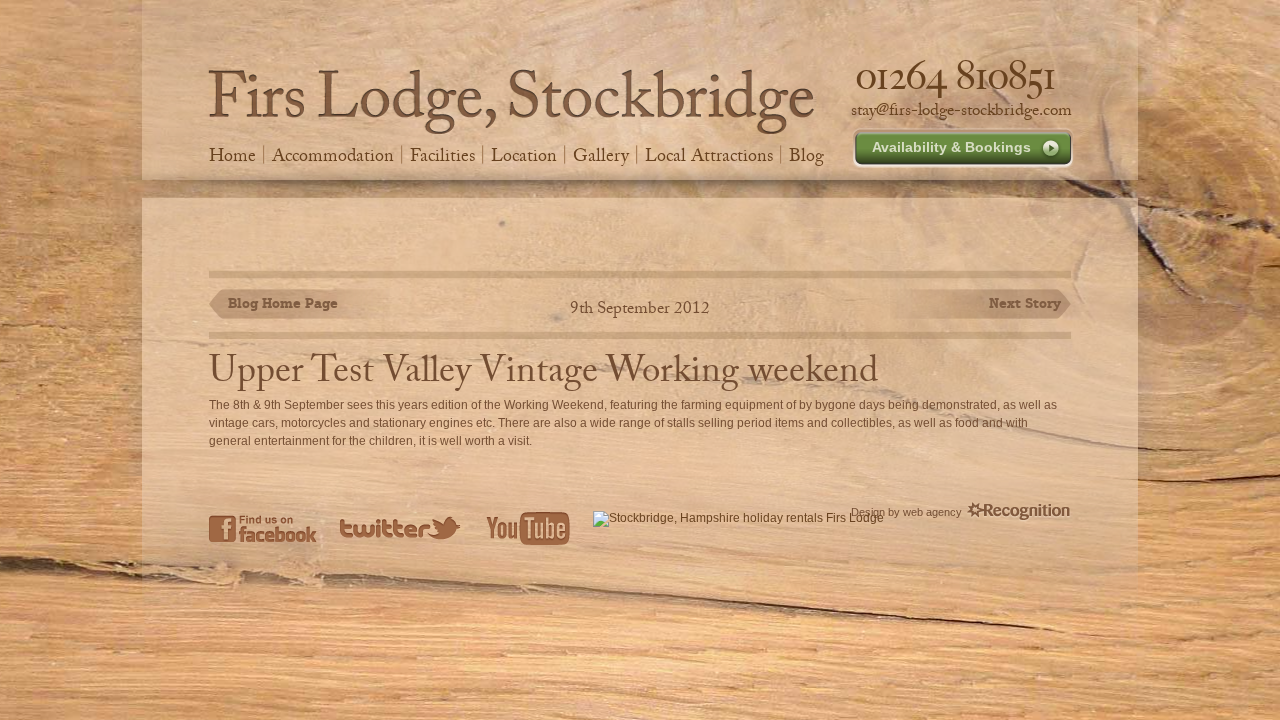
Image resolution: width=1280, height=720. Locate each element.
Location (524, 155)
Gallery (601, 155)
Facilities (442, 155)
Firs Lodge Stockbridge (511, 101)
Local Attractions (709, 155)
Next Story (1025, 303)
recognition (1018, 512)
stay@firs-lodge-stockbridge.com (961, 110)
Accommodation (333, 155)
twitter (401, 528)
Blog (806, 155)
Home (232, 155)
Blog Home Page (283, 303)
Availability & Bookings (951, 147)
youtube (528, 528)
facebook (263, 528)
